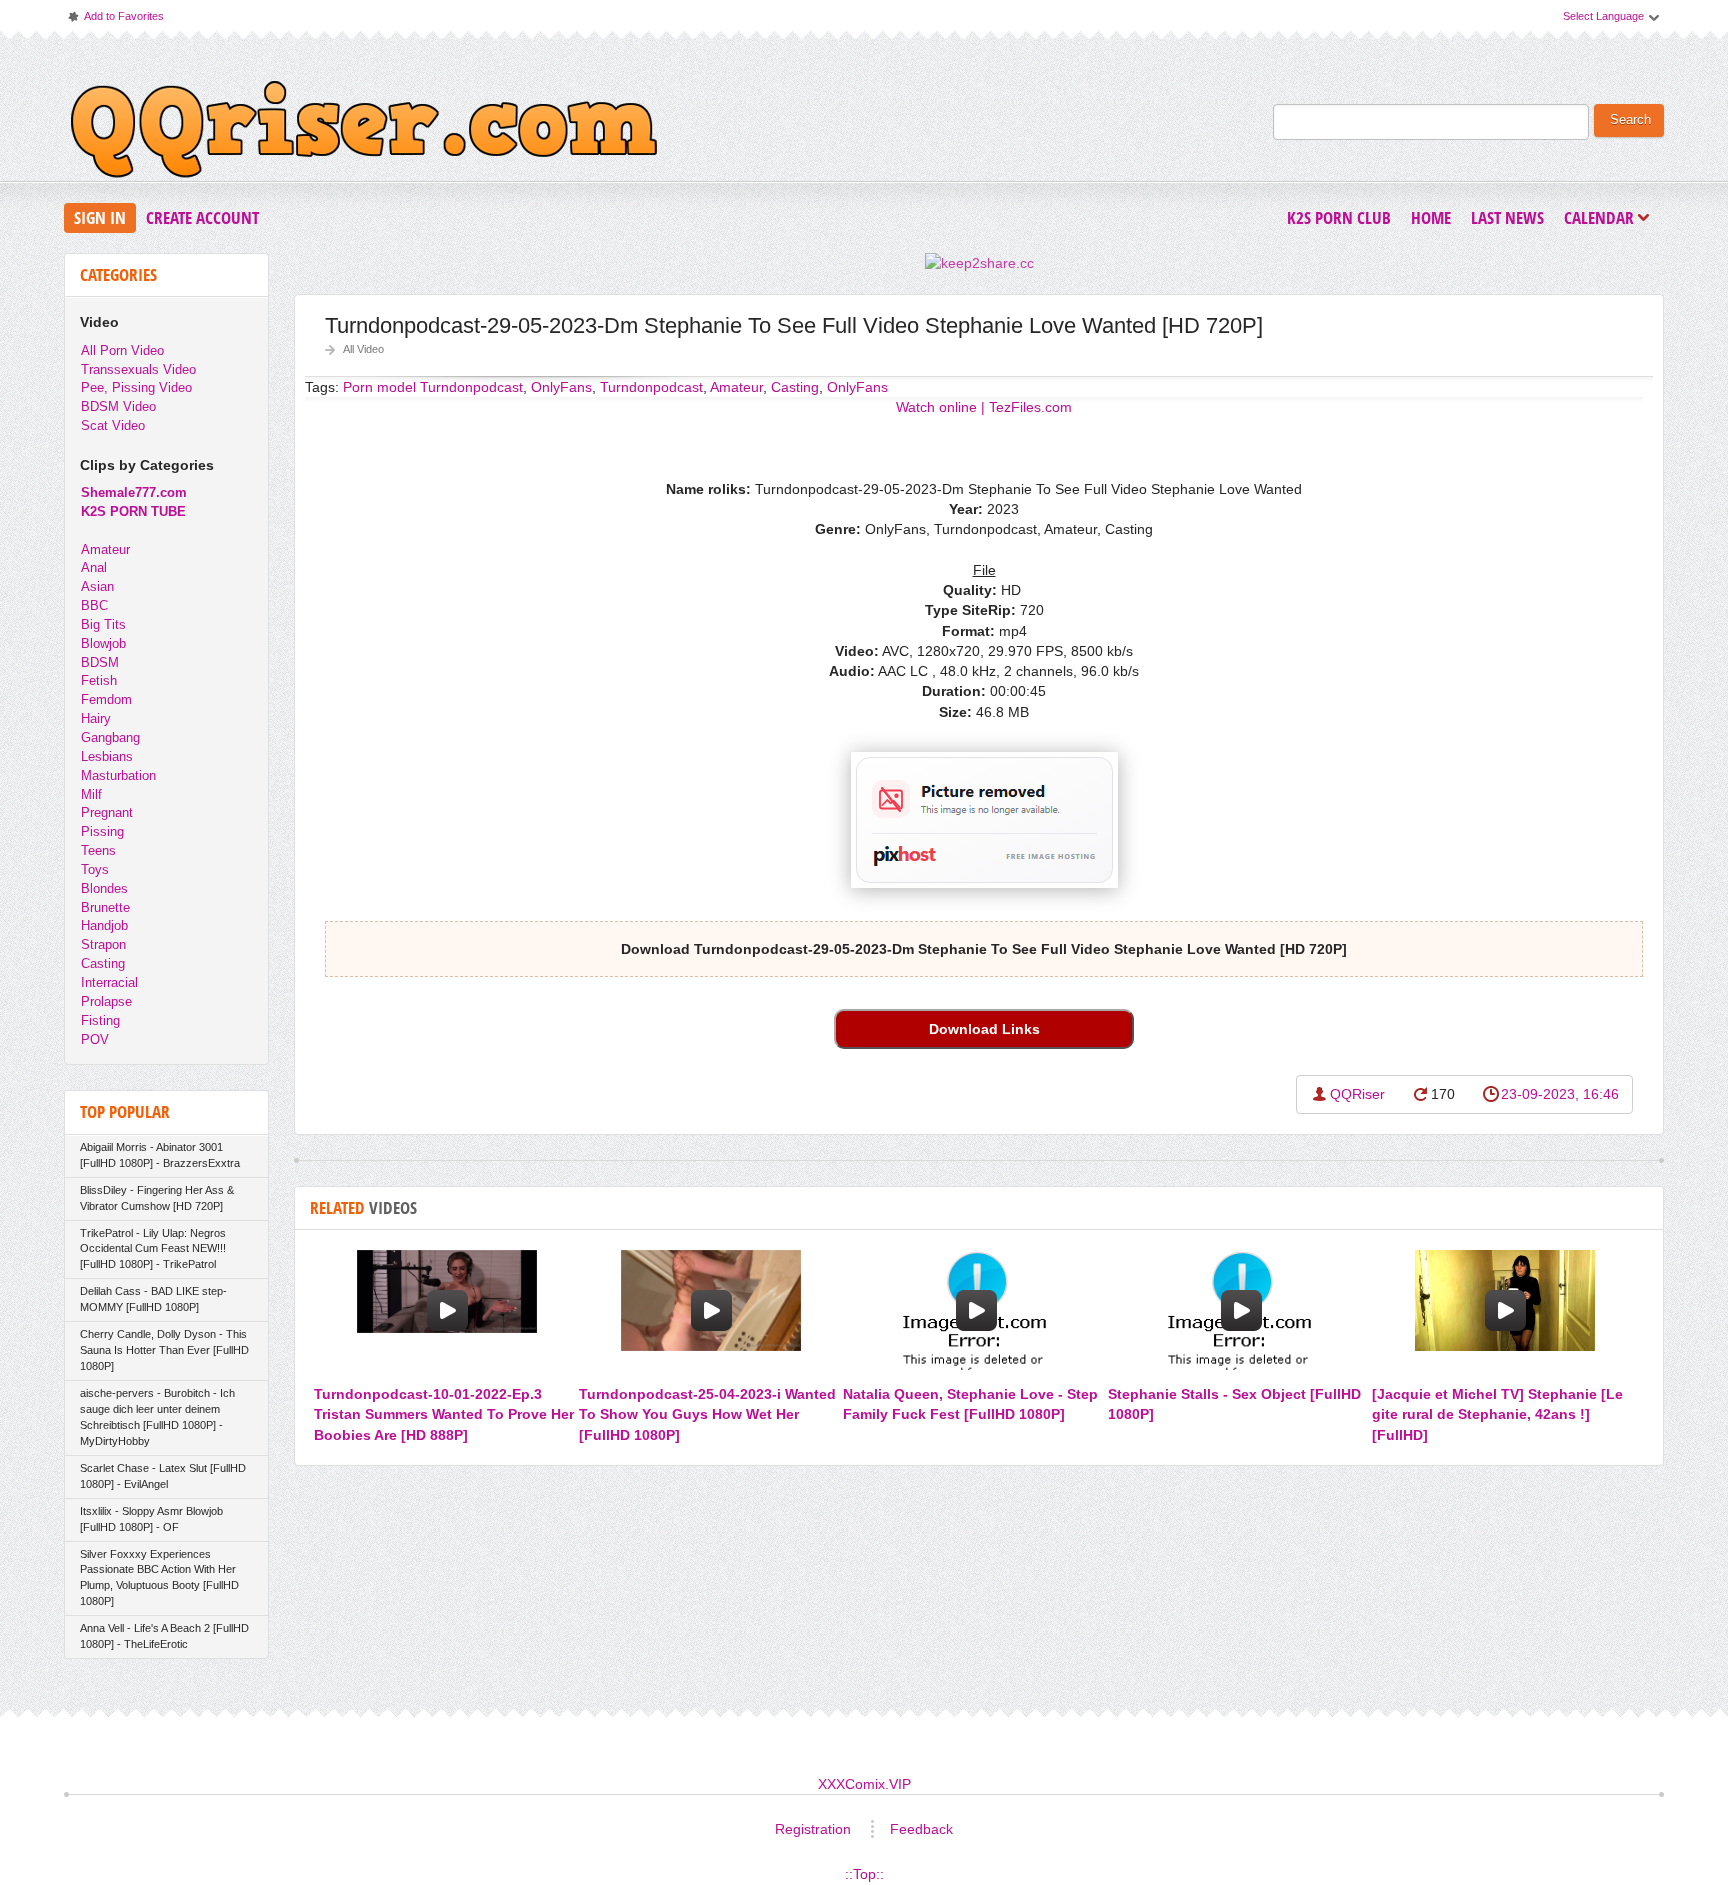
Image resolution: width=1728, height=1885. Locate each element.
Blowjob (103, 643)
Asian (97, 586)
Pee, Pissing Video (136, 387)
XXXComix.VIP (864, 1784)
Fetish (99, 680)
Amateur (736, 387)
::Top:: (864, 1874)
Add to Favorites (115, 20)
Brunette (105, 907)
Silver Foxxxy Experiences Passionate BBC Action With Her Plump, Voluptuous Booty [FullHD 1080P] (159, 1578)
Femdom (106, 699)
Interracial (109, 982)
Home (1431, 217)
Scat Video (113, 425)
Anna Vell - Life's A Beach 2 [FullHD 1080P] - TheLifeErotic (164, 1636)
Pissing (102, 831)
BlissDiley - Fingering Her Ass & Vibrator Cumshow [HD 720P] (157, 1198)
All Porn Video (122, 350)
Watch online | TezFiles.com (984, 407)
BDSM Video (118, 406)
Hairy (96, 718)
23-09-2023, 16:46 (1560, 1094)
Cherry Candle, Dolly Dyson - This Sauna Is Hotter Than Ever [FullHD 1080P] (164, 1350)
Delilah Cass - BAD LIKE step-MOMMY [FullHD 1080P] (153, 1299)
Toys (95, 869)
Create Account (202, 217)
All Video (363, 349)
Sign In (100, 217)
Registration (813, 1829)
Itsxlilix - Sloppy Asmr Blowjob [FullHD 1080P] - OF (151, 1519)
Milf (91, 794)
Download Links (984, 1029)
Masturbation (118, 775)
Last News (1507, 217)
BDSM (100, 662)
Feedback (921, 1829)
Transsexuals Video (138, 369)
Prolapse (106, 1001)
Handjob (104, 925)
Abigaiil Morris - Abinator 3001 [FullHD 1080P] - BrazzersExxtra (160, 1155)
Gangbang (110, 737)
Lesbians (107, 756)
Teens (98, 850)
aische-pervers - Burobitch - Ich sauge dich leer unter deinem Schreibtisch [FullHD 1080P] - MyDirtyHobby (157, 1417)
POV (95, 1039)
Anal (94, 567)
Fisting (100, 1020)
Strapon (103, 944)
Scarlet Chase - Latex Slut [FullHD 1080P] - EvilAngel (163, 1476)
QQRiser (1357, 1094)
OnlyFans (857, 387)
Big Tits (103, 624)
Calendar (1604, 219)
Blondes (104, 888)
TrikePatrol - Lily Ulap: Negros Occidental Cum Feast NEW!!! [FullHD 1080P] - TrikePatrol (153, 1249)
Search (1630, 120)
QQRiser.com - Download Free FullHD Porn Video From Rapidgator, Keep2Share (364, 134)
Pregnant (107, 812)
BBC (94, 605)
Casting (795, 387)
